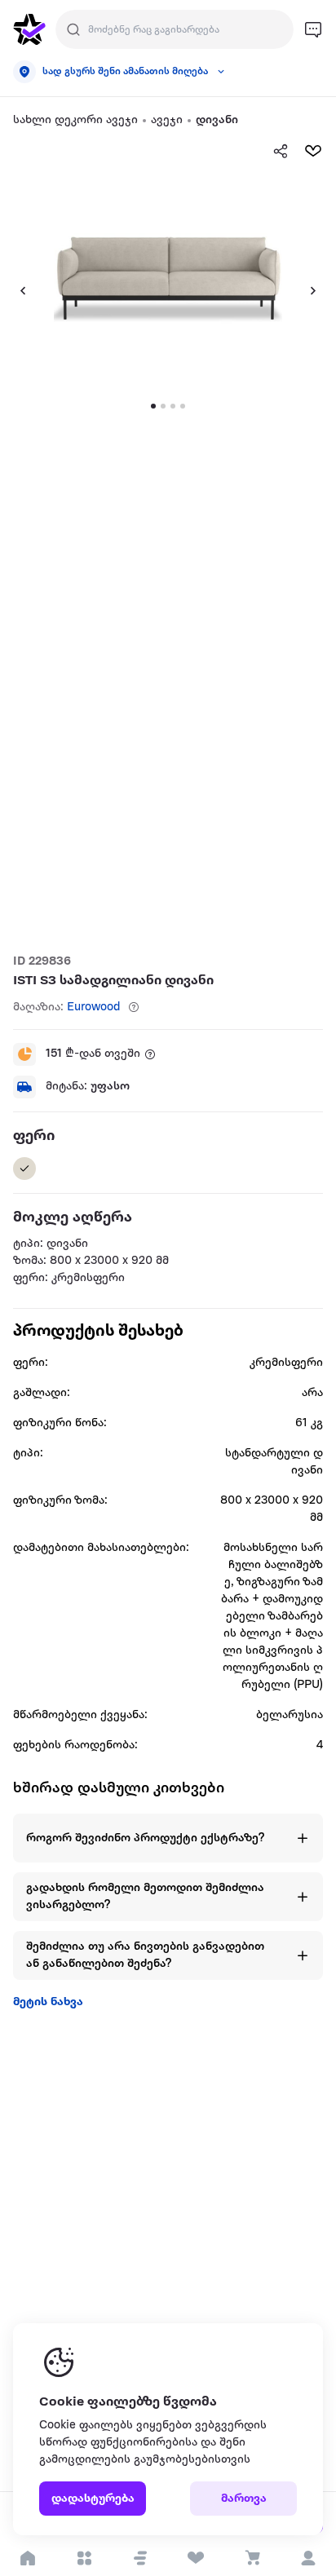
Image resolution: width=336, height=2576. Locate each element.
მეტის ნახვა (48, 2002)
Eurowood (94, 1007)
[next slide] (320, 290)
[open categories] (84, 2558)
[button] (140, 2558)
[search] (73, 29)
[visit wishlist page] (196, 2558)
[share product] (281, 151)
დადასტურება (93, 2499)
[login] (308, 2558)
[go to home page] (29, 29)
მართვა (244, 2499)
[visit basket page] (252, 2558)
